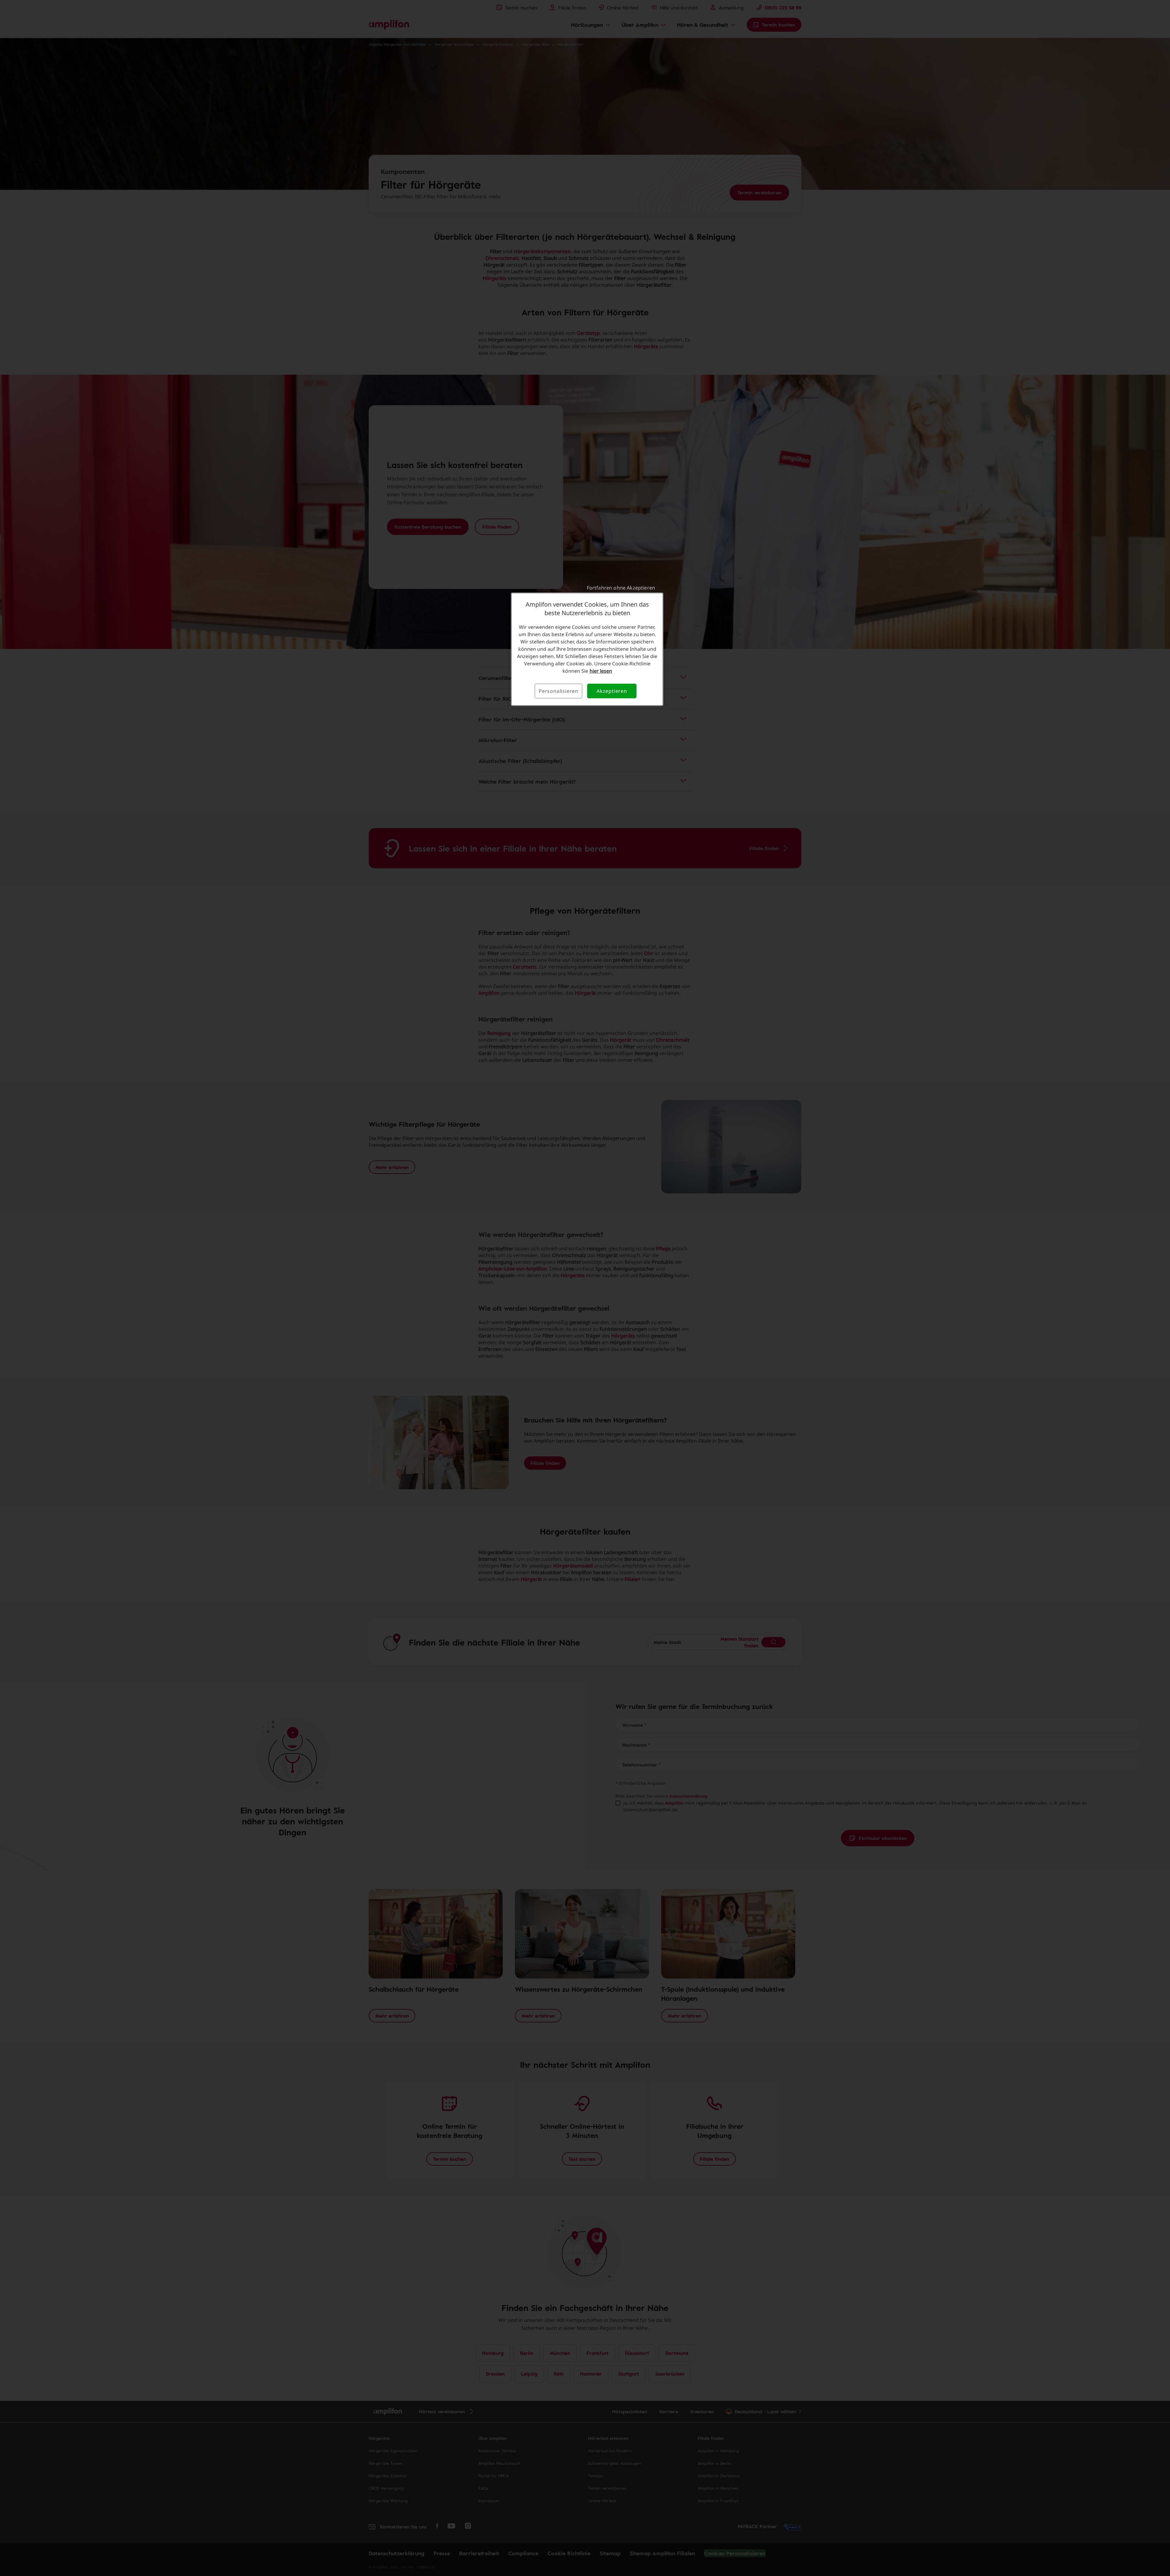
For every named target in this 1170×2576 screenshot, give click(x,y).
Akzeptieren (612, 691)
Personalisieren (558, 691)
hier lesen (601, 671)
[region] (587, 649)
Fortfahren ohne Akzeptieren (621, 588)
